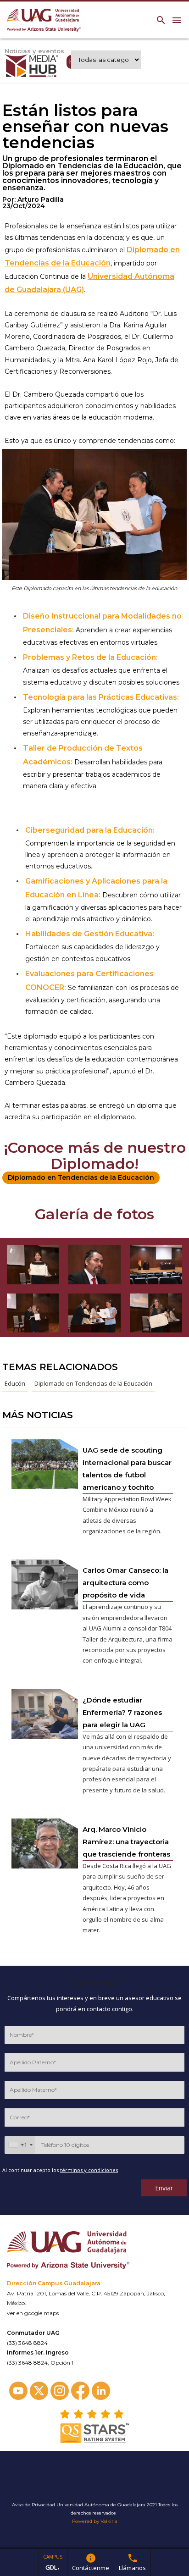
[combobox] (20, 2145)
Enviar (164, 2188)
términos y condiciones (89, 2170)
